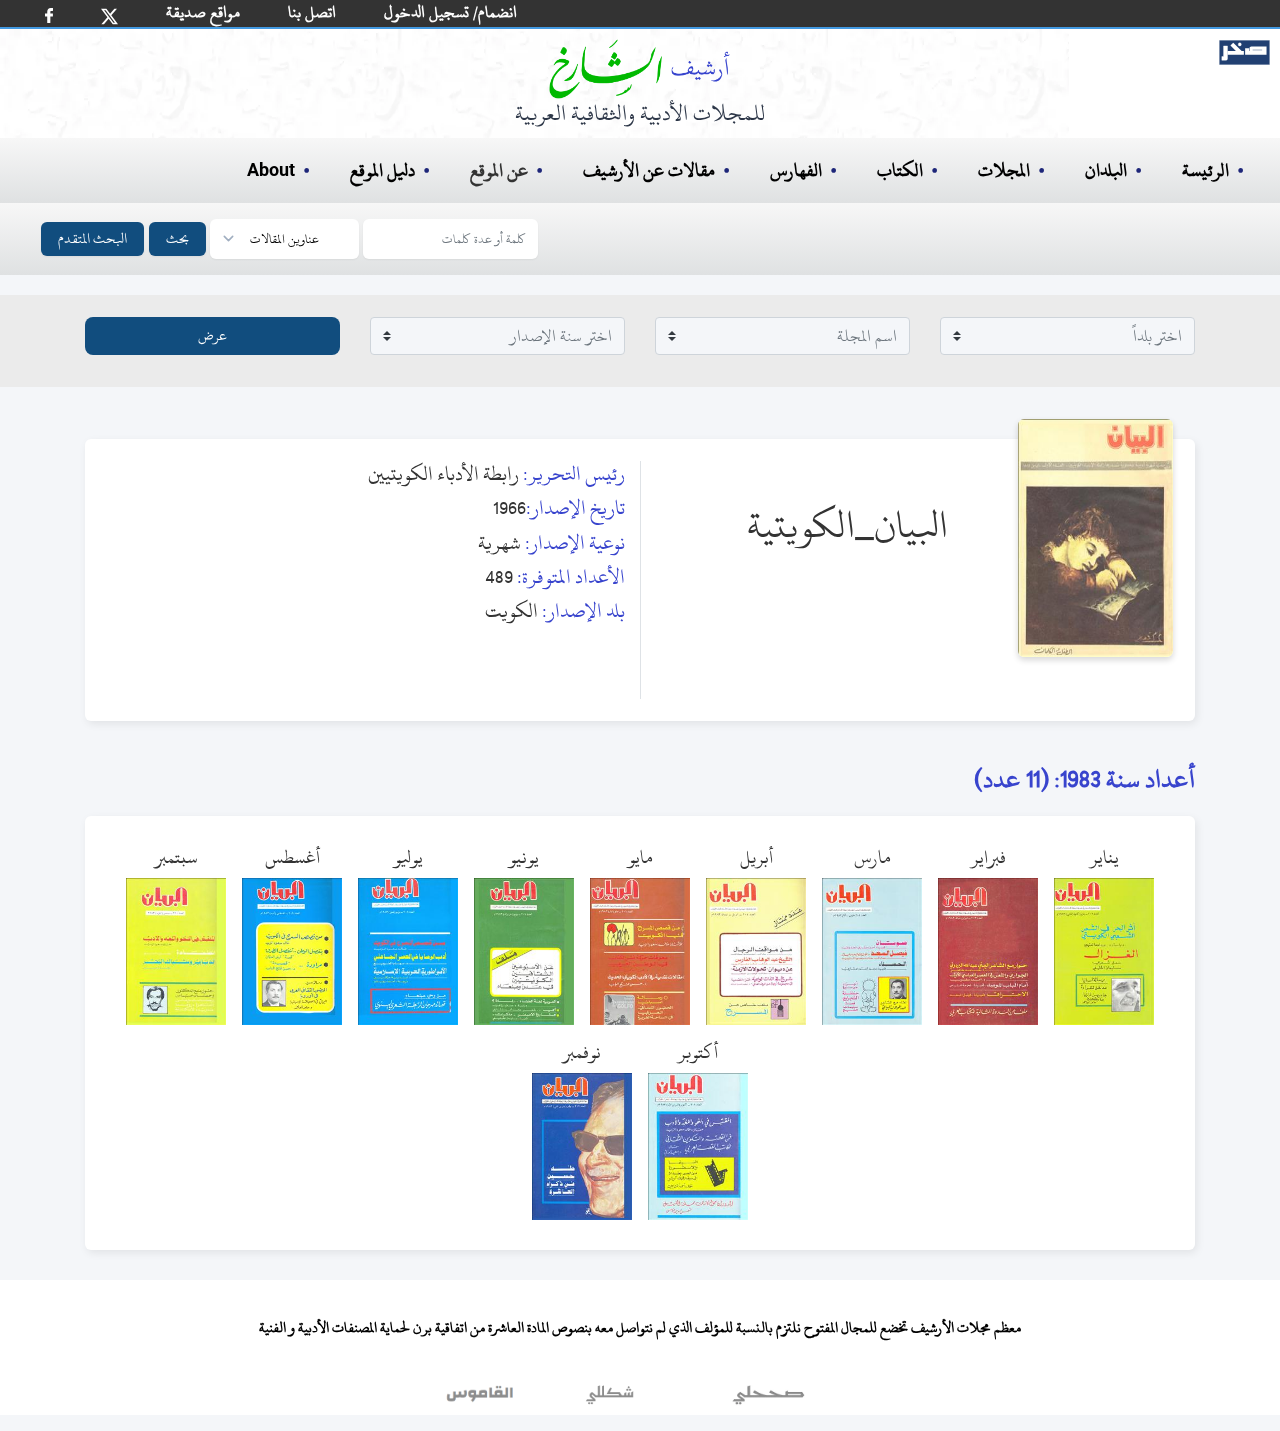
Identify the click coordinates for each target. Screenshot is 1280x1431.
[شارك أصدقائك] (49, 15)
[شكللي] (610, 1400)
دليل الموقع (382, 170)
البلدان (1106, 170)
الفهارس (796, 170)
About (271, 171)
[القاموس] (482, 1400)
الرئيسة (1205, 170)
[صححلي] (768, 1400)
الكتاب (900, 170)
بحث (177, 238)
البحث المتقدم (92, 238)
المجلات (1004, 170)
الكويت (511, 610)
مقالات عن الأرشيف (649, 170)
